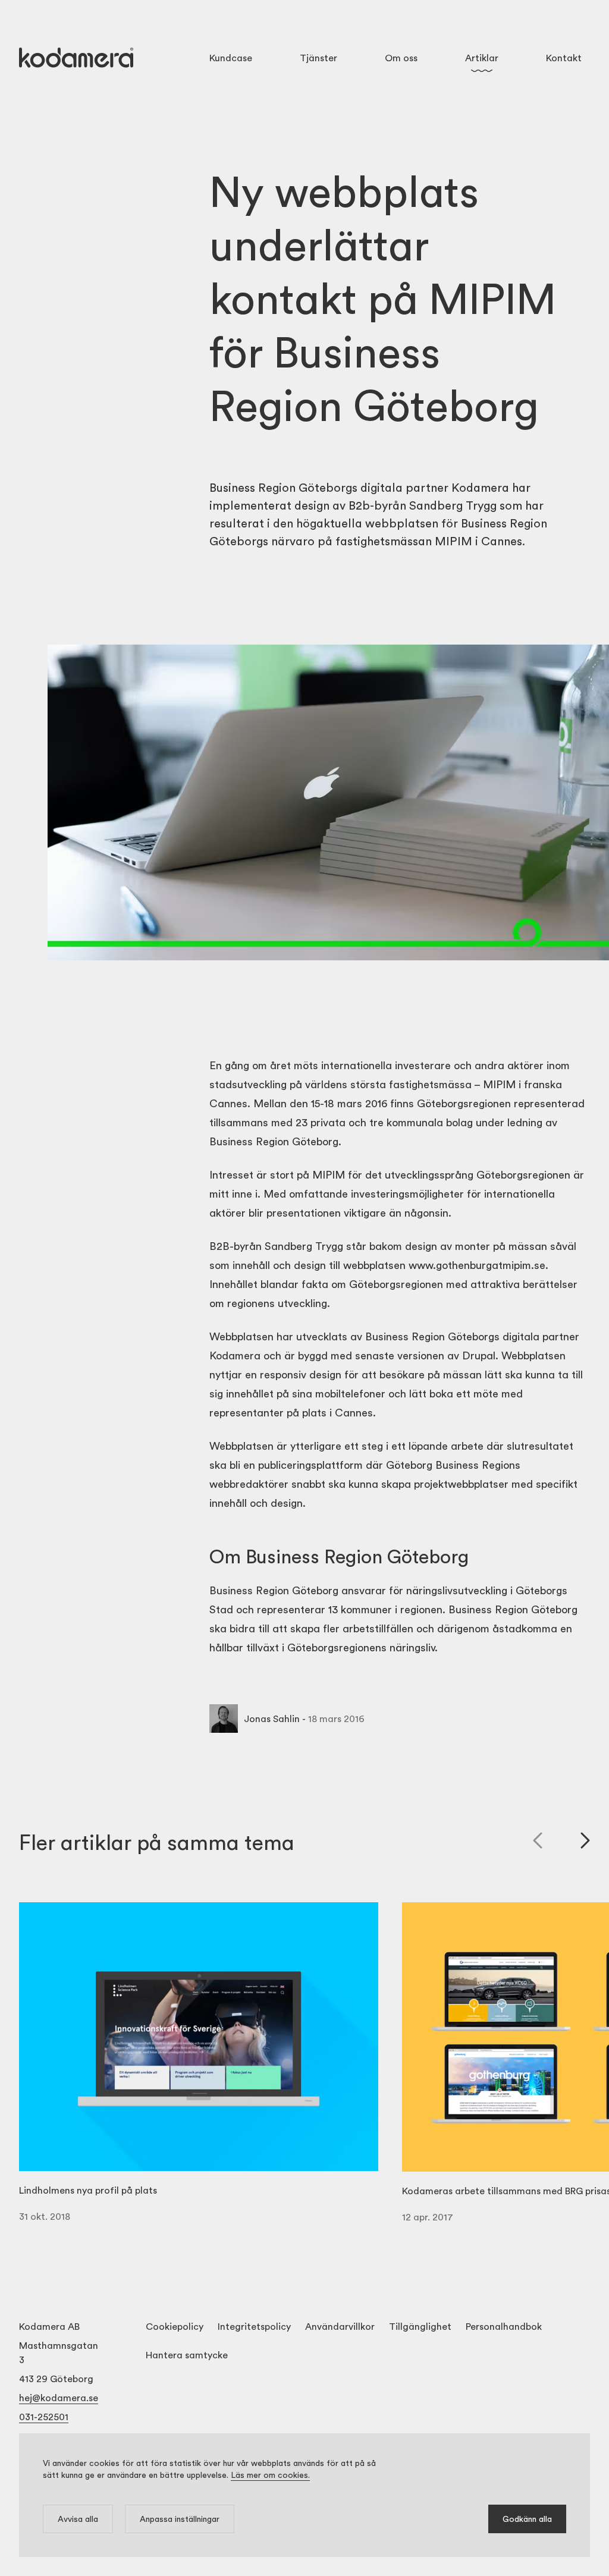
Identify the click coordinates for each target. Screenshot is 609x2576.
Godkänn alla (527, 2519)
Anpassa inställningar (180, 2519)
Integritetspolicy (254, 2326)
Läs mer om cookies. (270, 2475)
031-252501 (44, 2416)
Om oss (401, 57)
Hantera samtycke (187, 2354)
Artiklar (482, 57)
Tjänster (318, 57)
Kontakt (564, 57)
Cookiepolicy (175, 2326)
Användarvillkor (340, 2326)
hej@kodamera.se (59, 2397)
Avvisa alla (78, 2519)
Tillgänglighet (420, 2326)
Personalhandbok (504, 2326)
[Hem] (76, 58)
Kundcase (231, 57)
